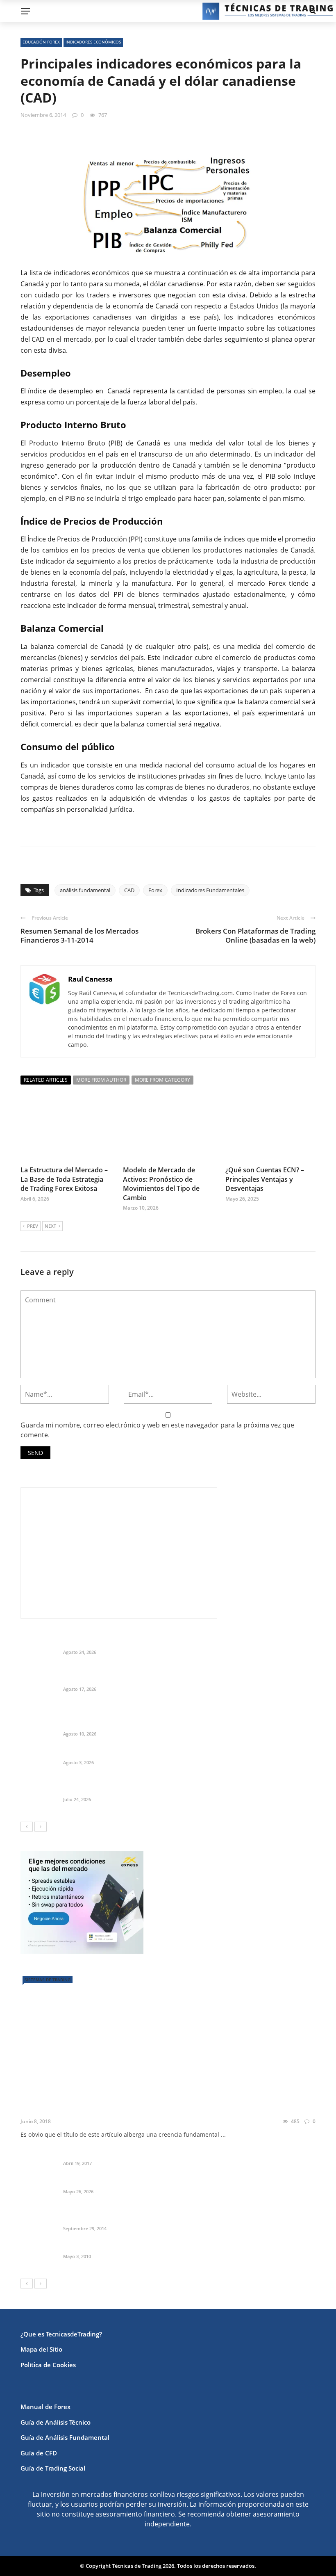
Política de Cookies (48, 2365)
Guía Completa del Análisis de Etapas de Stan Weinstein (146, 2181)
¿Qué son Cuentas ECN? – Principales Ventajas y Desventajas (265, 1179)
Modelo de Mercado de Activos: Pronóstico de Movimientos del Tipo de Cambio (161, 1184)
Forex (155, 890)
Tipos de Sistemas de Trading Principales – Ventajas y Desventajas (160, 2154)
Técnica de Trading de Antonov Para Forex (125, 2247)
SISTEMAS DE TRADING (48, 1980)
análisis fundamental (85, 890)
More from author (101, 1080)
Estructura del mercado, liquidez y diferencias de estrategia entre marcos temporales (188, 1642)
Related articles (46, 1080)
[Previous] (27, 1827)
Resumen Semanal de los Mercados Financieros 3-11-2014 (79, 935)
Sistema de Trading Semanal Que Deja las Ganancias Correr (151, 1790)
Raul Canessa (90, 979)
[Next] (41, 1827)
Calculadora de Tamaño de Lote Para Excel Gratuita (139, 1753)
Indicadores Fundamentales (210, 890)
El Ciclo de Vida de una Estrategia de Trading (108, 2109)
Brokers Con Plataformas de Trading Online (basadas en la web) (255, 935)
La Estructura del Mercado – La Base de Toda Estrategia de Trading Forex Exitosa (64, 1179)
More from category (162, 1080)
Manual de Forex (45, 2407)
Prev (33, 1226)
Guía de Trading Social (53, 2468)
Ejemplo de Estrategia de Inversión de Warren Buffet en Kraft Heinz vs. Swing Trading (189, 1679)
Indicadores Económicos (93, 42)
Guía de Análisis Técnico (56, 2422)
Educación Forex (41, 42)
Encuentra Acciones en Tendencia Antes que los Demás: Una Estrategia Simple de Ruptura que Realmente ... (183, 1720)
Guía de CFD (39, 2453)
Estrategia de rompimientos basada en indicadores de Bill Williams (161, 2218)
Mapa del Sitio (41, 2349)
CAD (129, 890)
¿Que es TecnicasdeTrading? (61, 2334)
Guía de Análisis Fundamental (65, 2437)
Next (50, 1226)
